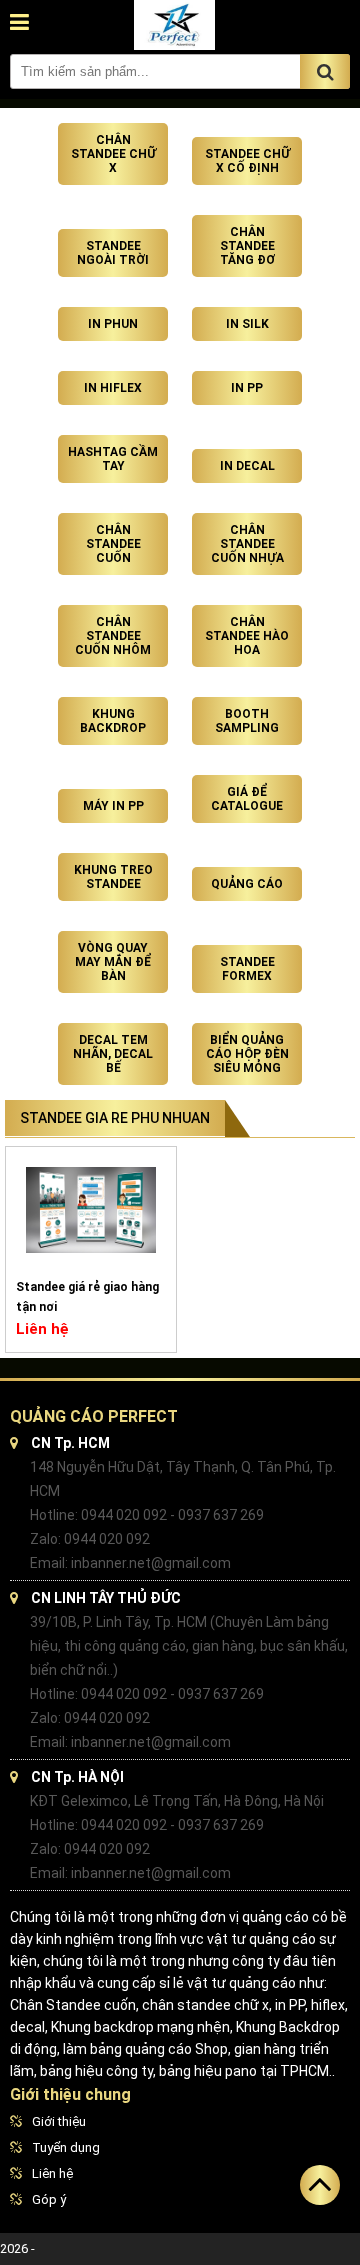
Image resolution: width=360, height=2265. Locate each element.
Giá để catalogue (247, 799)
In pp (247, 388)
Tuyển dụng (66, 2147)
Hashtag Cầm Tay (113, 459)
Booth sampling (247, 721)
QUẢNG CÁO (247, 884)
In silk (247, 324)
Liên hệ (52, 2173)
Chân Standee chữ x (113, 154)
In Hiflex (113, 388)
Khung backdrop (113, 721)
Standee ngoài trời (113, 253)
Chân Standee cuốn (113, 544)
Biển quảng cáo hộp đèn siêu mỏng (247, 1054)
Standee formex (247, 969)
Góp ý (49, 2199)
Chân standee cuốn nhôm (113, 636)
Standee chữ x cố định (247, 161)
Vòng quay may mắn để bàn (113, 962)
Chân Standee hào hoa (247, 636)
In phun (113, 324)
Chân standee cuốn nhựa (247, 544)
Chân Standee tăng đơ (247, 246)
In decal (247, 466)
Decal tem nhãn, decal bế (113, 1054)
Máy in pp (113, 806)
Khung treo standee (113, 877)
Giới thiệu (59, 2121)
